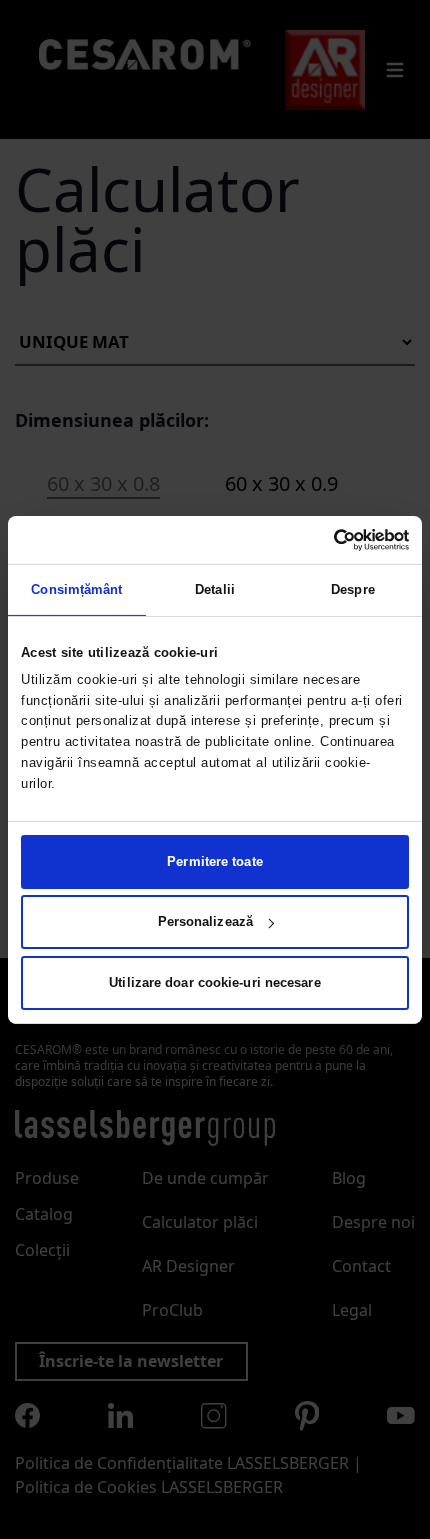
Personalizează (205, 921)
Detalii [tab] (215, 589)
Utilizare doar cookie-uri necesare (214, 982)
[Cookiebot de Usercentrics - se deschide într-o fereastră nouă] (321, 539)
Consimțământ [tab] (76, 589)
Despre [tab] (353, 589)
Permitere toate (215, 861)
